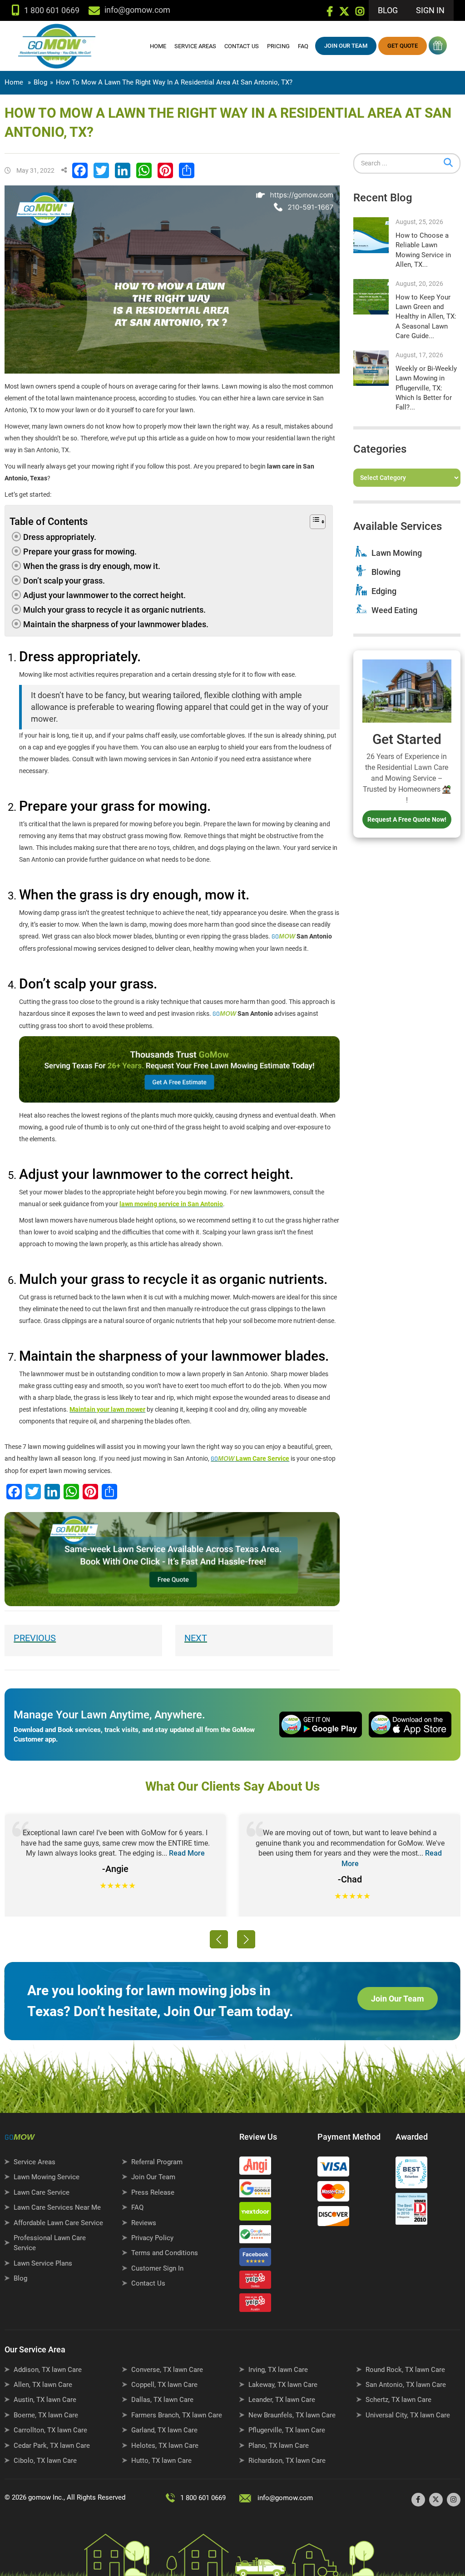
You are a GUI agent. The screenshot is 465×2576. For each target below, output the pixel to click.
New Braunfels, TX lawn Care (292, 2415)
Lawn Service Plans (43, 2263)
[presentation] (219, 1939)
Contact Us (242, 46)
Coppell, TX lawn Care (164, 2385)
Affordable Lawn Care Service (58, 2223)
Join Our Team (398, 1999)
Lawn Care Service (42, 2192)
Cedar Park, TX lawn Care (52, 2446)
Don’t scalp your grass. (64, 581)
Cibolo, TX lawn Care (45, 2461)
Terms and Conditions (165, 2253)
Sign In (430, 10)
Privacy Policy (152, 2238)
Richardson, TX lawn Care (287, 2461)
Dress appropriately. (60, 537)
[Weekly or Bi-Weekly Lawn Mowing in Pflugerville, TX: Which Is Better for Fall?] (371, 368)
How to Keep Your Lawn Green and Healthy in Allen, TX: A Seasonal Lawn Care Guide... (426, 317)
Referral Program (157, 2162)
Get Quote (403, 46)
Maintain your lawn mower (107, 1409)
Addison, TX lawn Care (48, 2370)
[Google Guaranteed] (257, 2237)
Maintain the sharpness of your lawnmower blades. (116, 624)
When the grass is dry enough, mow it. (92, 566)
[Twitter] (344, 13)
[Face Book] (257, 2259)
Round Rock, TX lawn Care (405, 2370)
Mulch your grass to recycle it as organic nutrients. (114, 610)
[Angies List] (257, 2168)
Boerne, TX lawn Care (46, 2415)
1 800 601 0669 (52, 10)
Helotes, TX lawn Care (165, 2446)
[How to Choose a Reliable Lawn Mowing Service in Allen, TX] (371, 235)
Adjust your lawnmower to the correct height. (104, 595)
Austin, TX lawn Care (45, 2400)
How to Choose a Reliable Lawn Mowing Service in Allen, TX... (423, 250)
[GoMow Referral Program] (437, 45)
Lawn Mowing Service (47, 2177)
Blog (388, 10)
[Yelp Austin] (257, 2305)
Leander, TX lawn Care (282, 2400)
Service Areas (195, 46)
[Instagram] (360, 13)
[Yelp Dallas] (257, 2282)
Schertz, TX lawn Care (398, 2400)
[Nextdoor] (257, 2213)
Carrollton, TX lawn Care (50, 2430)
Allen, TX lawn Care (43, 2385)
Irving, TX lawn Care (278, 2370)
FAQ (303, 46)
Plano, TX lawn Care (279, 2446)
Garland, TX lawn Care (164, 2430)
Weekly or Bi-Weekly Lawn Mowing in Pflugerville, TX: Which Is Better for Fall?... (426, 388)
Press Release (153, 2192)
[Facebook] (330, 13)
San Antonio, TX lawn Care (406, 2385)
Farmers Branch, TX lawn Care (177, 2415)
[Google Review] (257, 2191)
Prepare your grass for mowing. (80, 552)
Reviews (144, 2223)
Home (158, 46)
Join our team (346, 46)
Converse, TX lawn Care (167, 2370)
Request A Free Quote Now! (407, 819)
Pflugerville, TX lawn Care (287, 2430)
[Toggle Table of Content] (312, 522)
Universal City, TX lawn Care (408, 2415)
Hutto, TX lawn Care (161, 2461)
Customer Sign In (157, 2268)
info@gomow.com (285, 2498)
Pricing (278, 46)
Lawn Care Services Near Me (57, 2207)
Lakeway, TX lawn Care (283, 2385)
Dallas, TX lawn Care (162, 2400)
